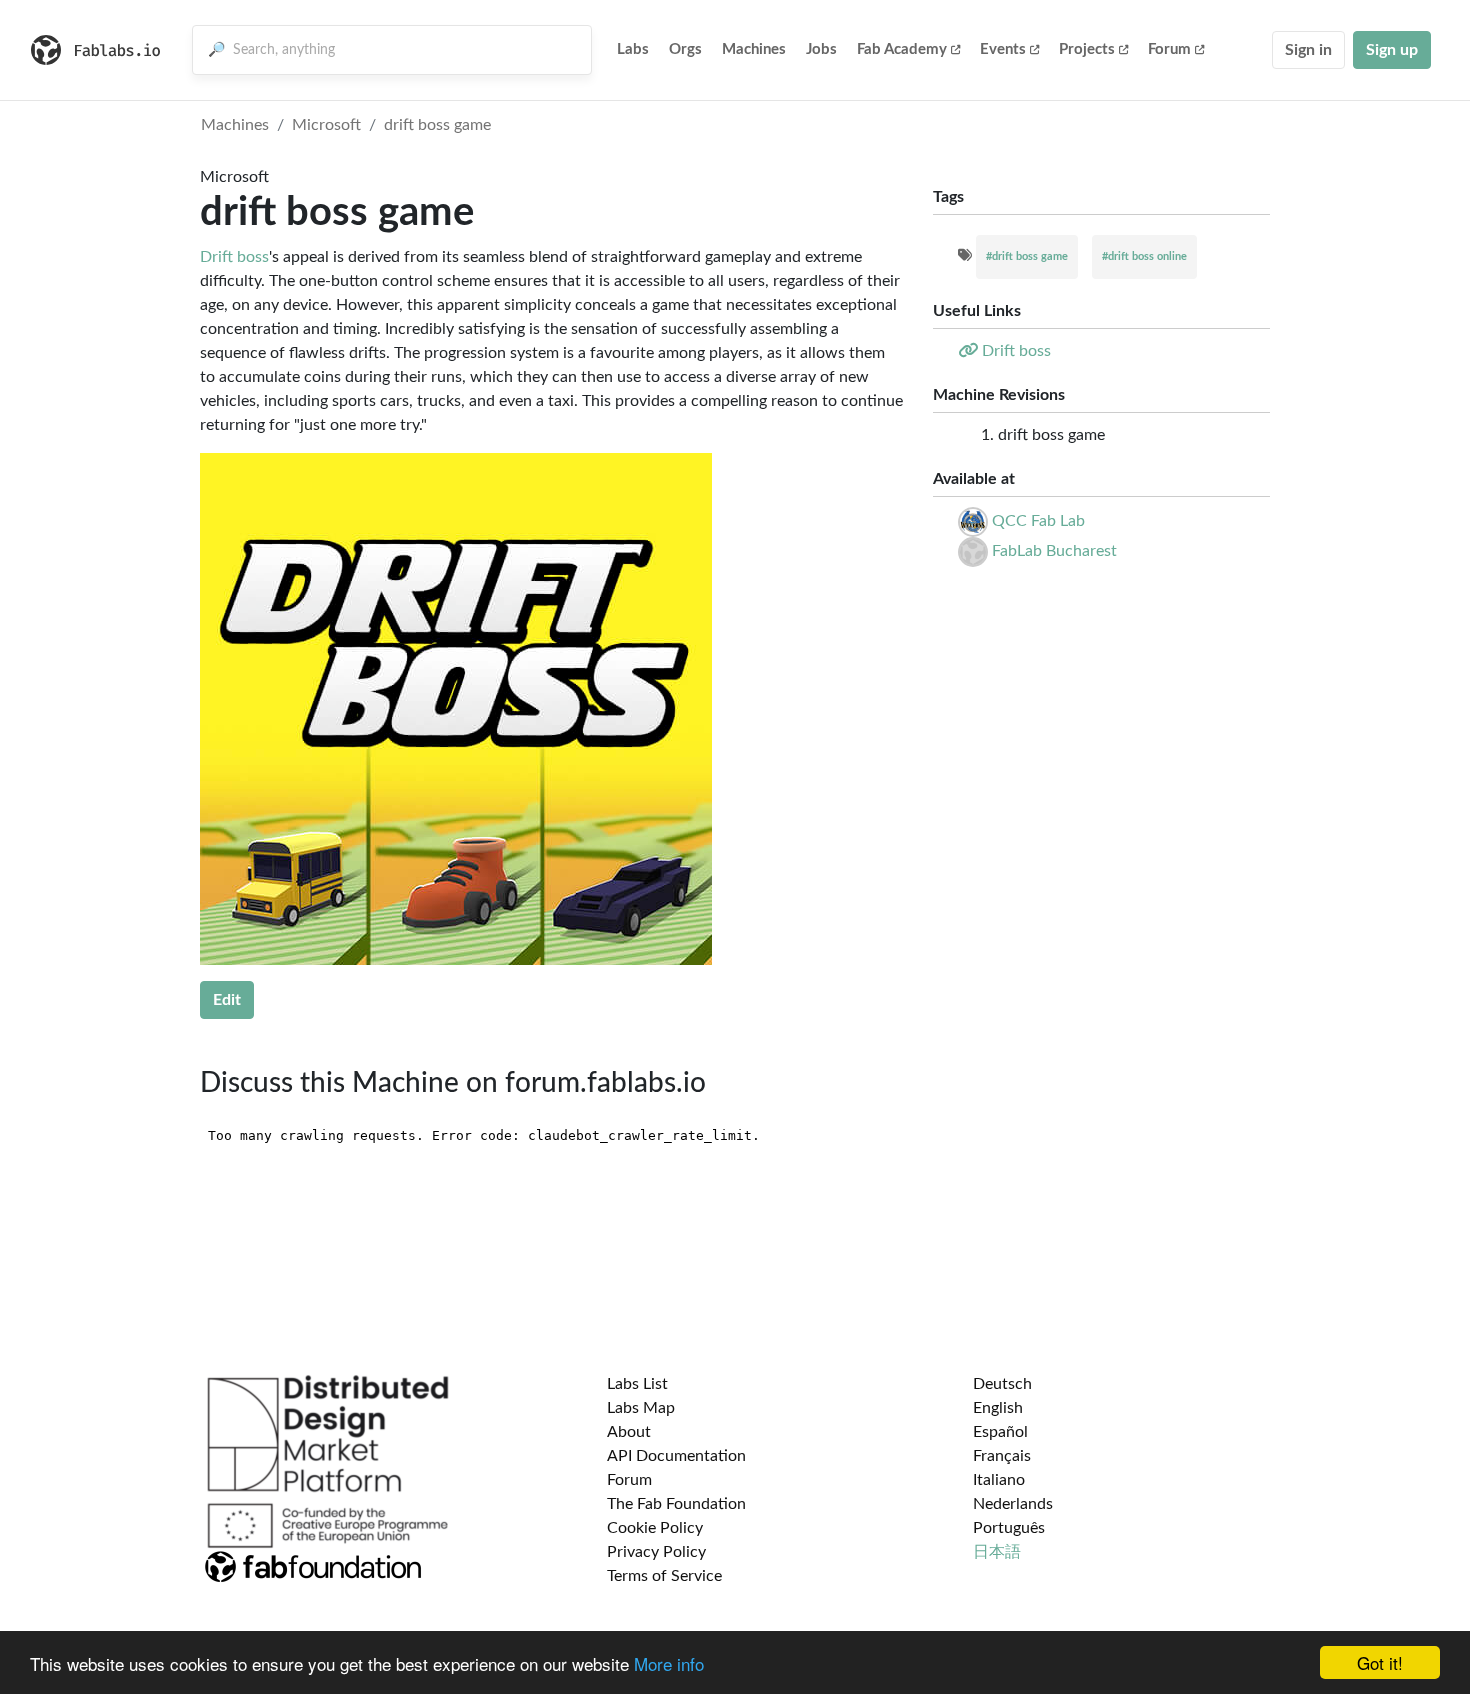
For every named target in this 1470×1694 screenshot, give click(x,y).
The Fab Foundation (676, 1504)
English (998, 1408)
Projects (1087, 49)
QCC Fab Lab (1038, 521)
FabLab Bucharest (1054, 551)
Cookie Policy (655, 1528)
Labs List (637, 1384)
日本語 (997, 1552)
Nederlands (1013, 1504)
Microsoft (326, 125)
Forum (1169, 49)
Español (1000, 1432)
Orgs (685, 49)
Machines (754, 49)
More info (669, 1663)
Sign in (1308, 50)
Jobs (821, 49)
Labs (633, 49)
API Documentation (676, 1456)
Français (1002, 1456)
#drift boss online (1144, 256)
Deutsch (1002, 1384)
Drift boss (234, 257)
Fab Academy (902, 49)
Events (1003, 49)
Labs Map (641, 1408)
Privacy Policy (656, 1552)
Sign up (1392, 50)
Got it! (1380, 1662)
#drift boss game (1027, 256)
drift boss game (437, 125)
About (629, 1432)
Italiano (999, 1480)
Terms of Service (664, 1576)
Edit (227, 1000)
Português (1009, 1528)
